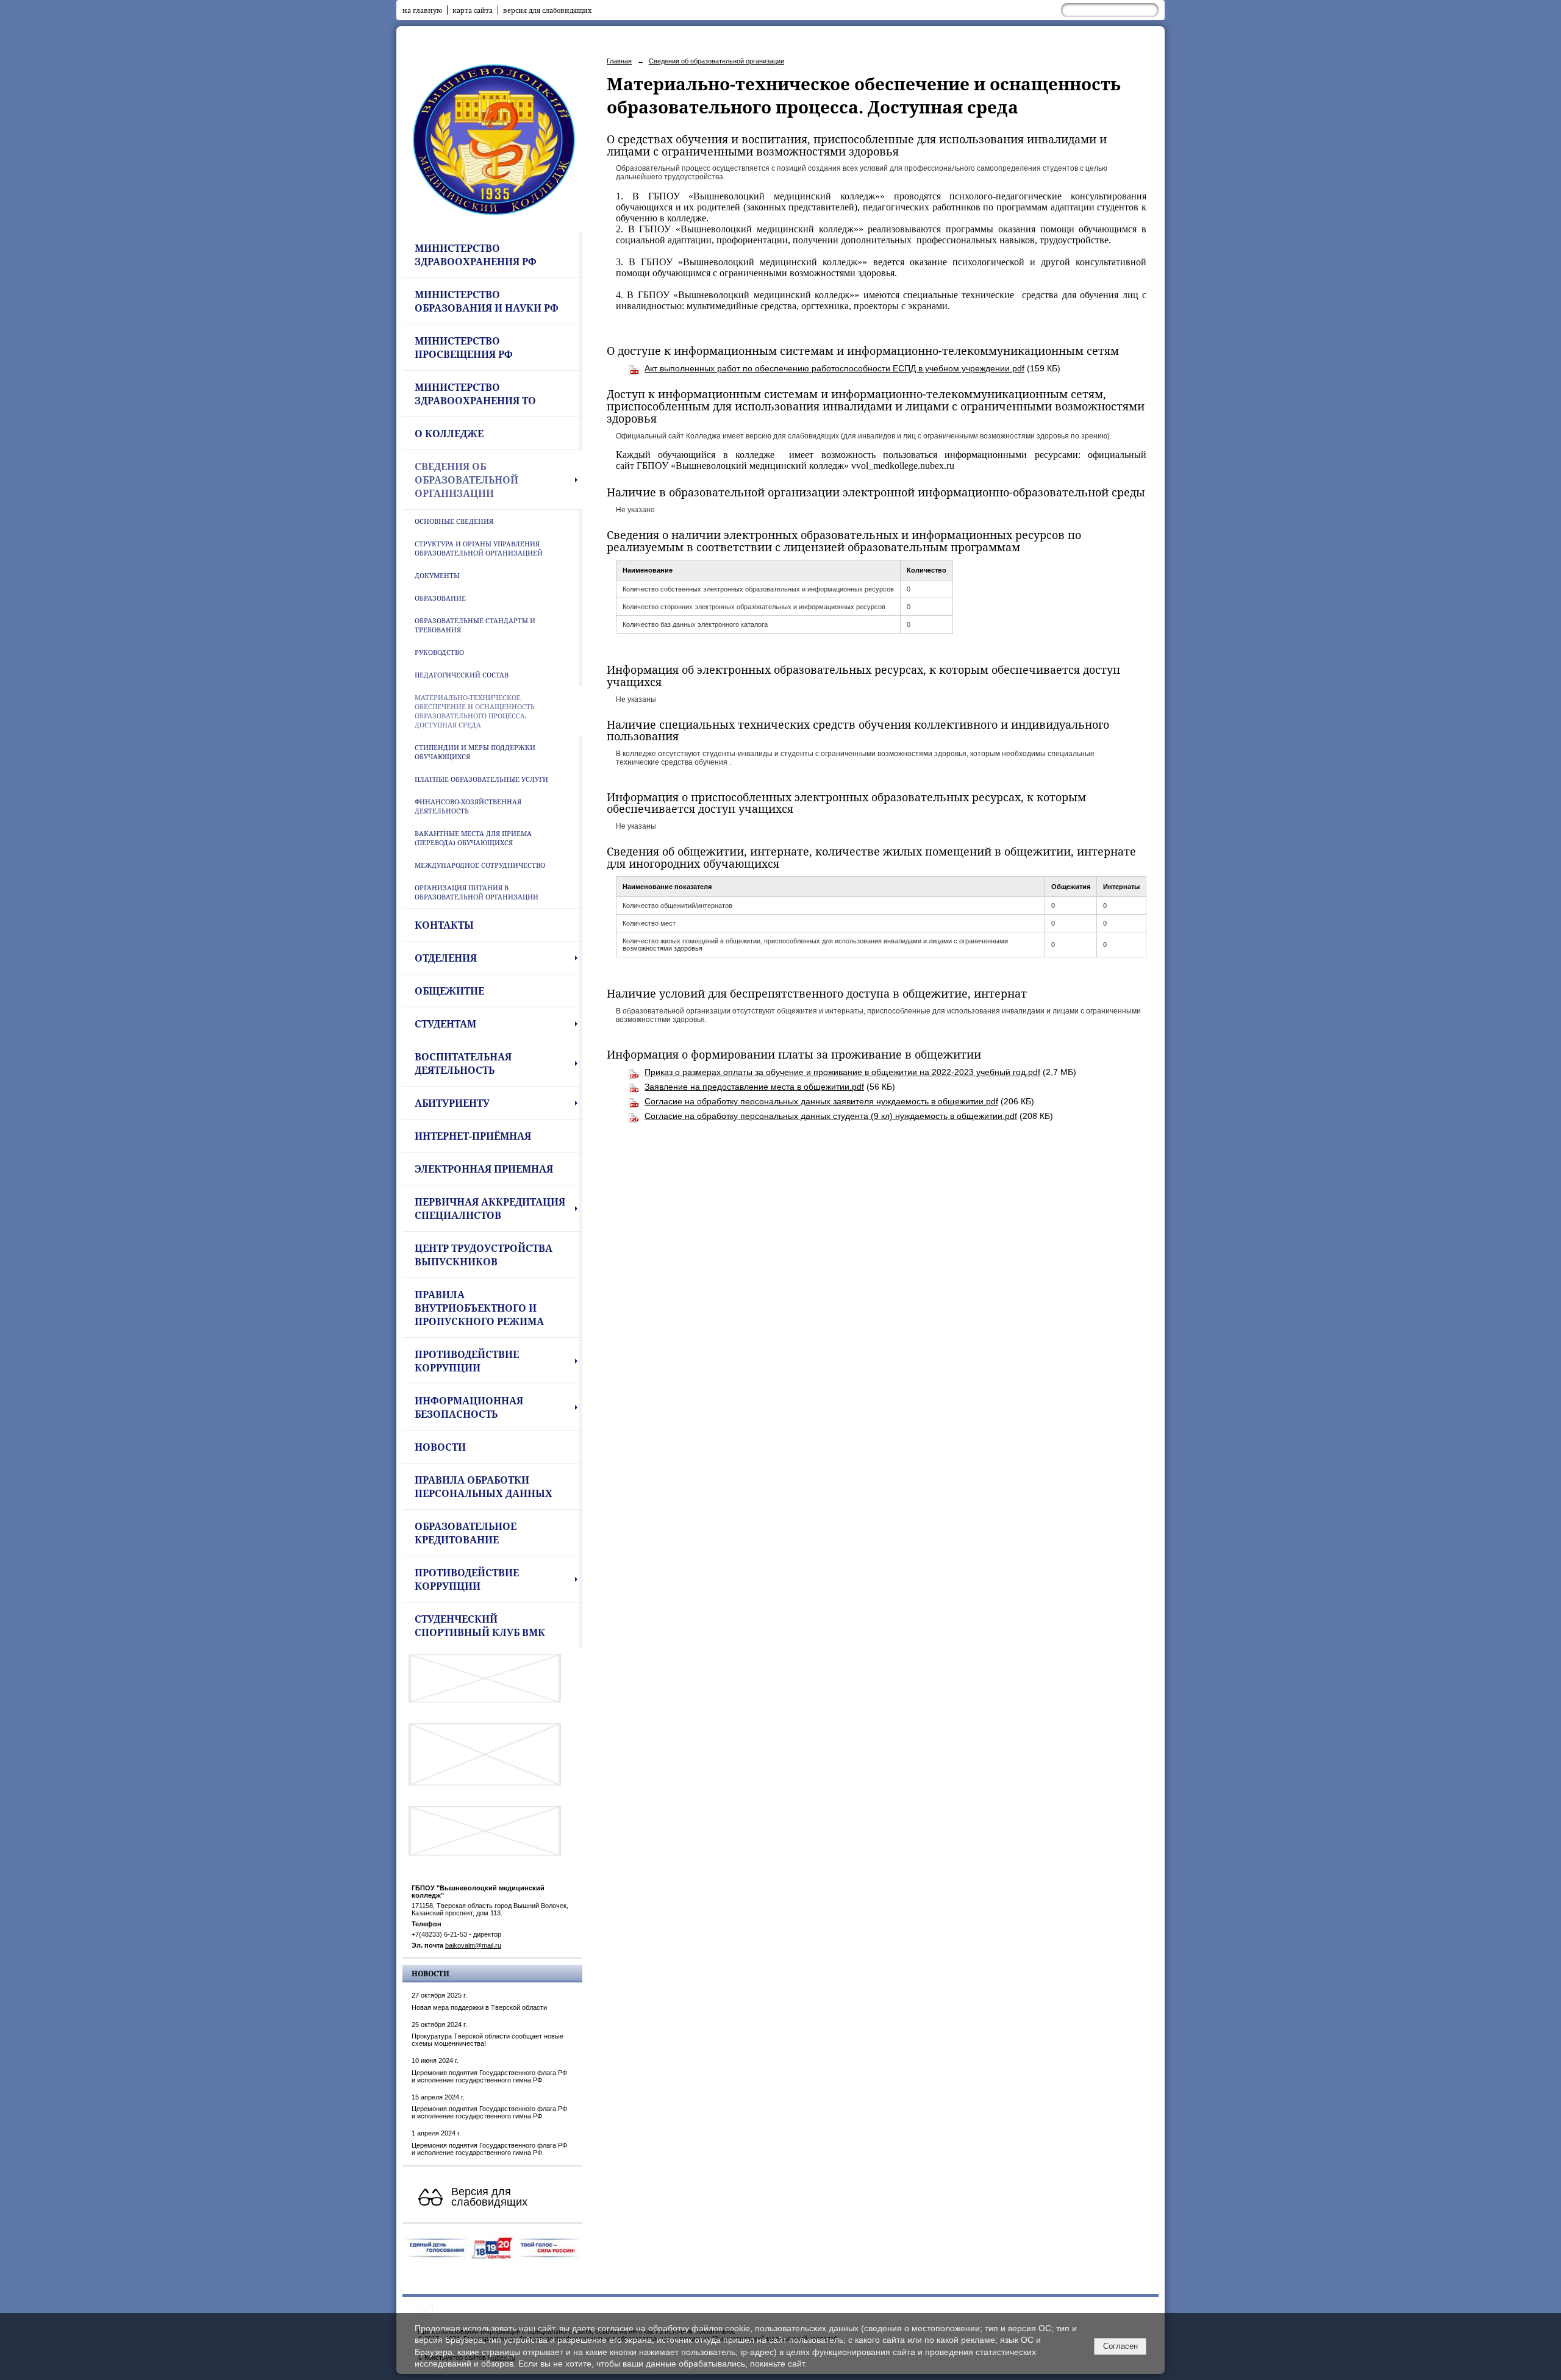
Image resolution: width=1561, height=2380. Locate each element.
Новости (440, 1447)
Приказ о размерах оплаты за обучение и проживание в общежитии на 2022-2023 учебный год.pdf (842, 1072)
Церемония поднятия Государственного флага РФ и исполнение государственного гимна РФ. (489, 2076)
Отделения (446, 958)
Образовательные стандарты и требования (475, 625)
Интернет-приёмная (473, 1136)
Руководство (439, 652)
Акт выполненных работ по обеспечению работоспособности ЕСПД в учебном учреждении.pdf (834, 368)
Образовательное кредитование (466, 1533)
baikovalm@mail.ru (473, 1945)
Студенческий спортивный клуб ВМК (480, 1626)
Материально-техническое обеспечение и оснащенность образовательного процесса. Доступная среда (475, 711)
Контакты (444, 925)
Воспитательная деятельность (463, 1063)
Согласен (1120, 2346)
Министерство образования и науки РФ (487, 301)
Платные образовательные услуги (481, 779)
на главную (422, 10)
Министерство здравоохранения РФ (476, 255)
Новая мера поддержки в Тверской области (479, 2007)
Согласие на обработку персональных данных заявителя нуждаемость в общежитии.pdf (821, 1101)
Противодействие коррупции (467, 1361)
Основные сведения (454, 521)
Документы (437, 575)
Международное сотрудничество (480, 865)
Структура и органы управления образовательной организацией (479, 548)
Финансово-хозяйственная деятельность (468, 806)
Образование (440, 598)
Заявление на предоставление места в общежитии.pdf (754, 1087)
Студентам (445, 1024)
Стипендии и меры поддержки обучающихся (475, 752)
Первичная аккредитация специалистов (490, 1209)
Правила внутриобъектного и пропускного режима (479, 1308)
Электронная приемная (484, 1169)
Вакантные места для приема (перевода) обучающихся (473, 838)
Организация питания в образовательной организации (477, 892)
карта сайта (473, 10)
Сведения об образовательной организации (466, 480)
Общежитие (449, 991)
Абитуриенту (452, 1103)
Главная (619, 61)
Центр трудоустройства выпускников (484, 1255)
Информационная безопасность (469, 1407)
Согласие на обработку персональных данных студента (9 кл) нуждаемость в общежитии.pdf (831, 1116)
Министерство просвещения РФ (464, 348)
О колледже (449, 434)
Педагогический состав (462, 675)
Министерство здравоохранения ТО (475, 394)
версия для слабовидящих (547, 10)
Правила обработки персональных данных (484, 1487)
